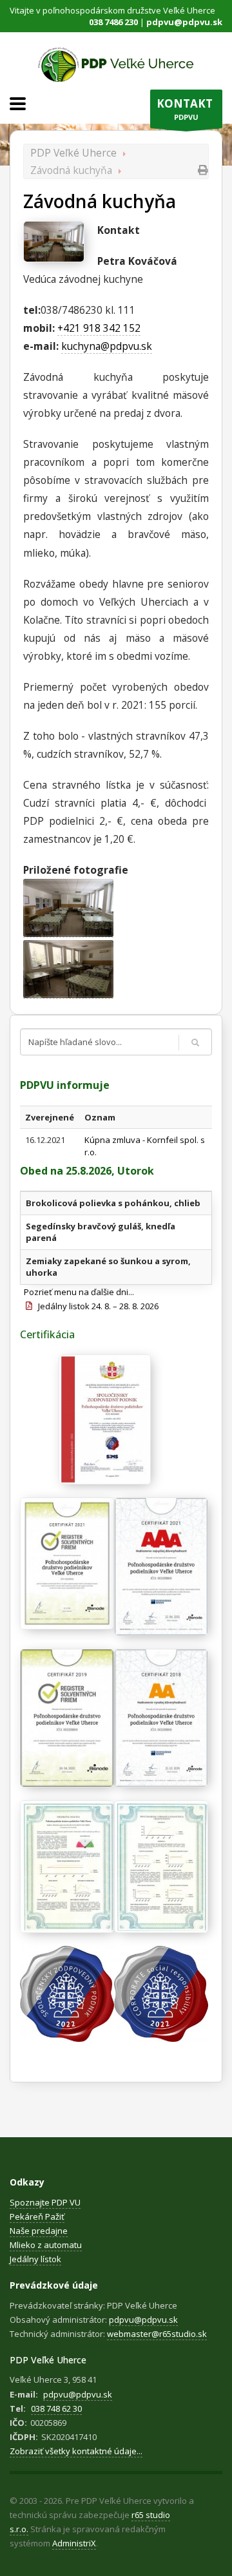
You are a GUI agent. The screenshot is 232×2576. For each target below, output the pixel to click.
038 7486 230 (113, 22)
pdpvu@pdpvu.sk (184, 22)
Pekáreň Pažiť (37, 2216)
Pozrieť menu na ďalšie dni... (79, 1292)
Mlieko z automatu (46, 2245)
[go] (195, 1043)
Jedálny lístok (35, 2259)
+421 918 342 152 (99, 328)
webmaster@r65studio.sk (157, 2334)
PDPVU (185, 109)
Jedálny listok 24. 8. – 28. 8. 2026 (95, 1306)
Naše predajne (39, 2231)
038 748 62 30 (56, 2408)
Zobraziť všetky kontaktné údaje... (76, 2451)
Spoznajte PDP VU (45, 2202)
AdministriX (74, 2543)
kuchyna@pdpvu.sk (107, 346)
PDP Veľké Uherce (73, 153)
